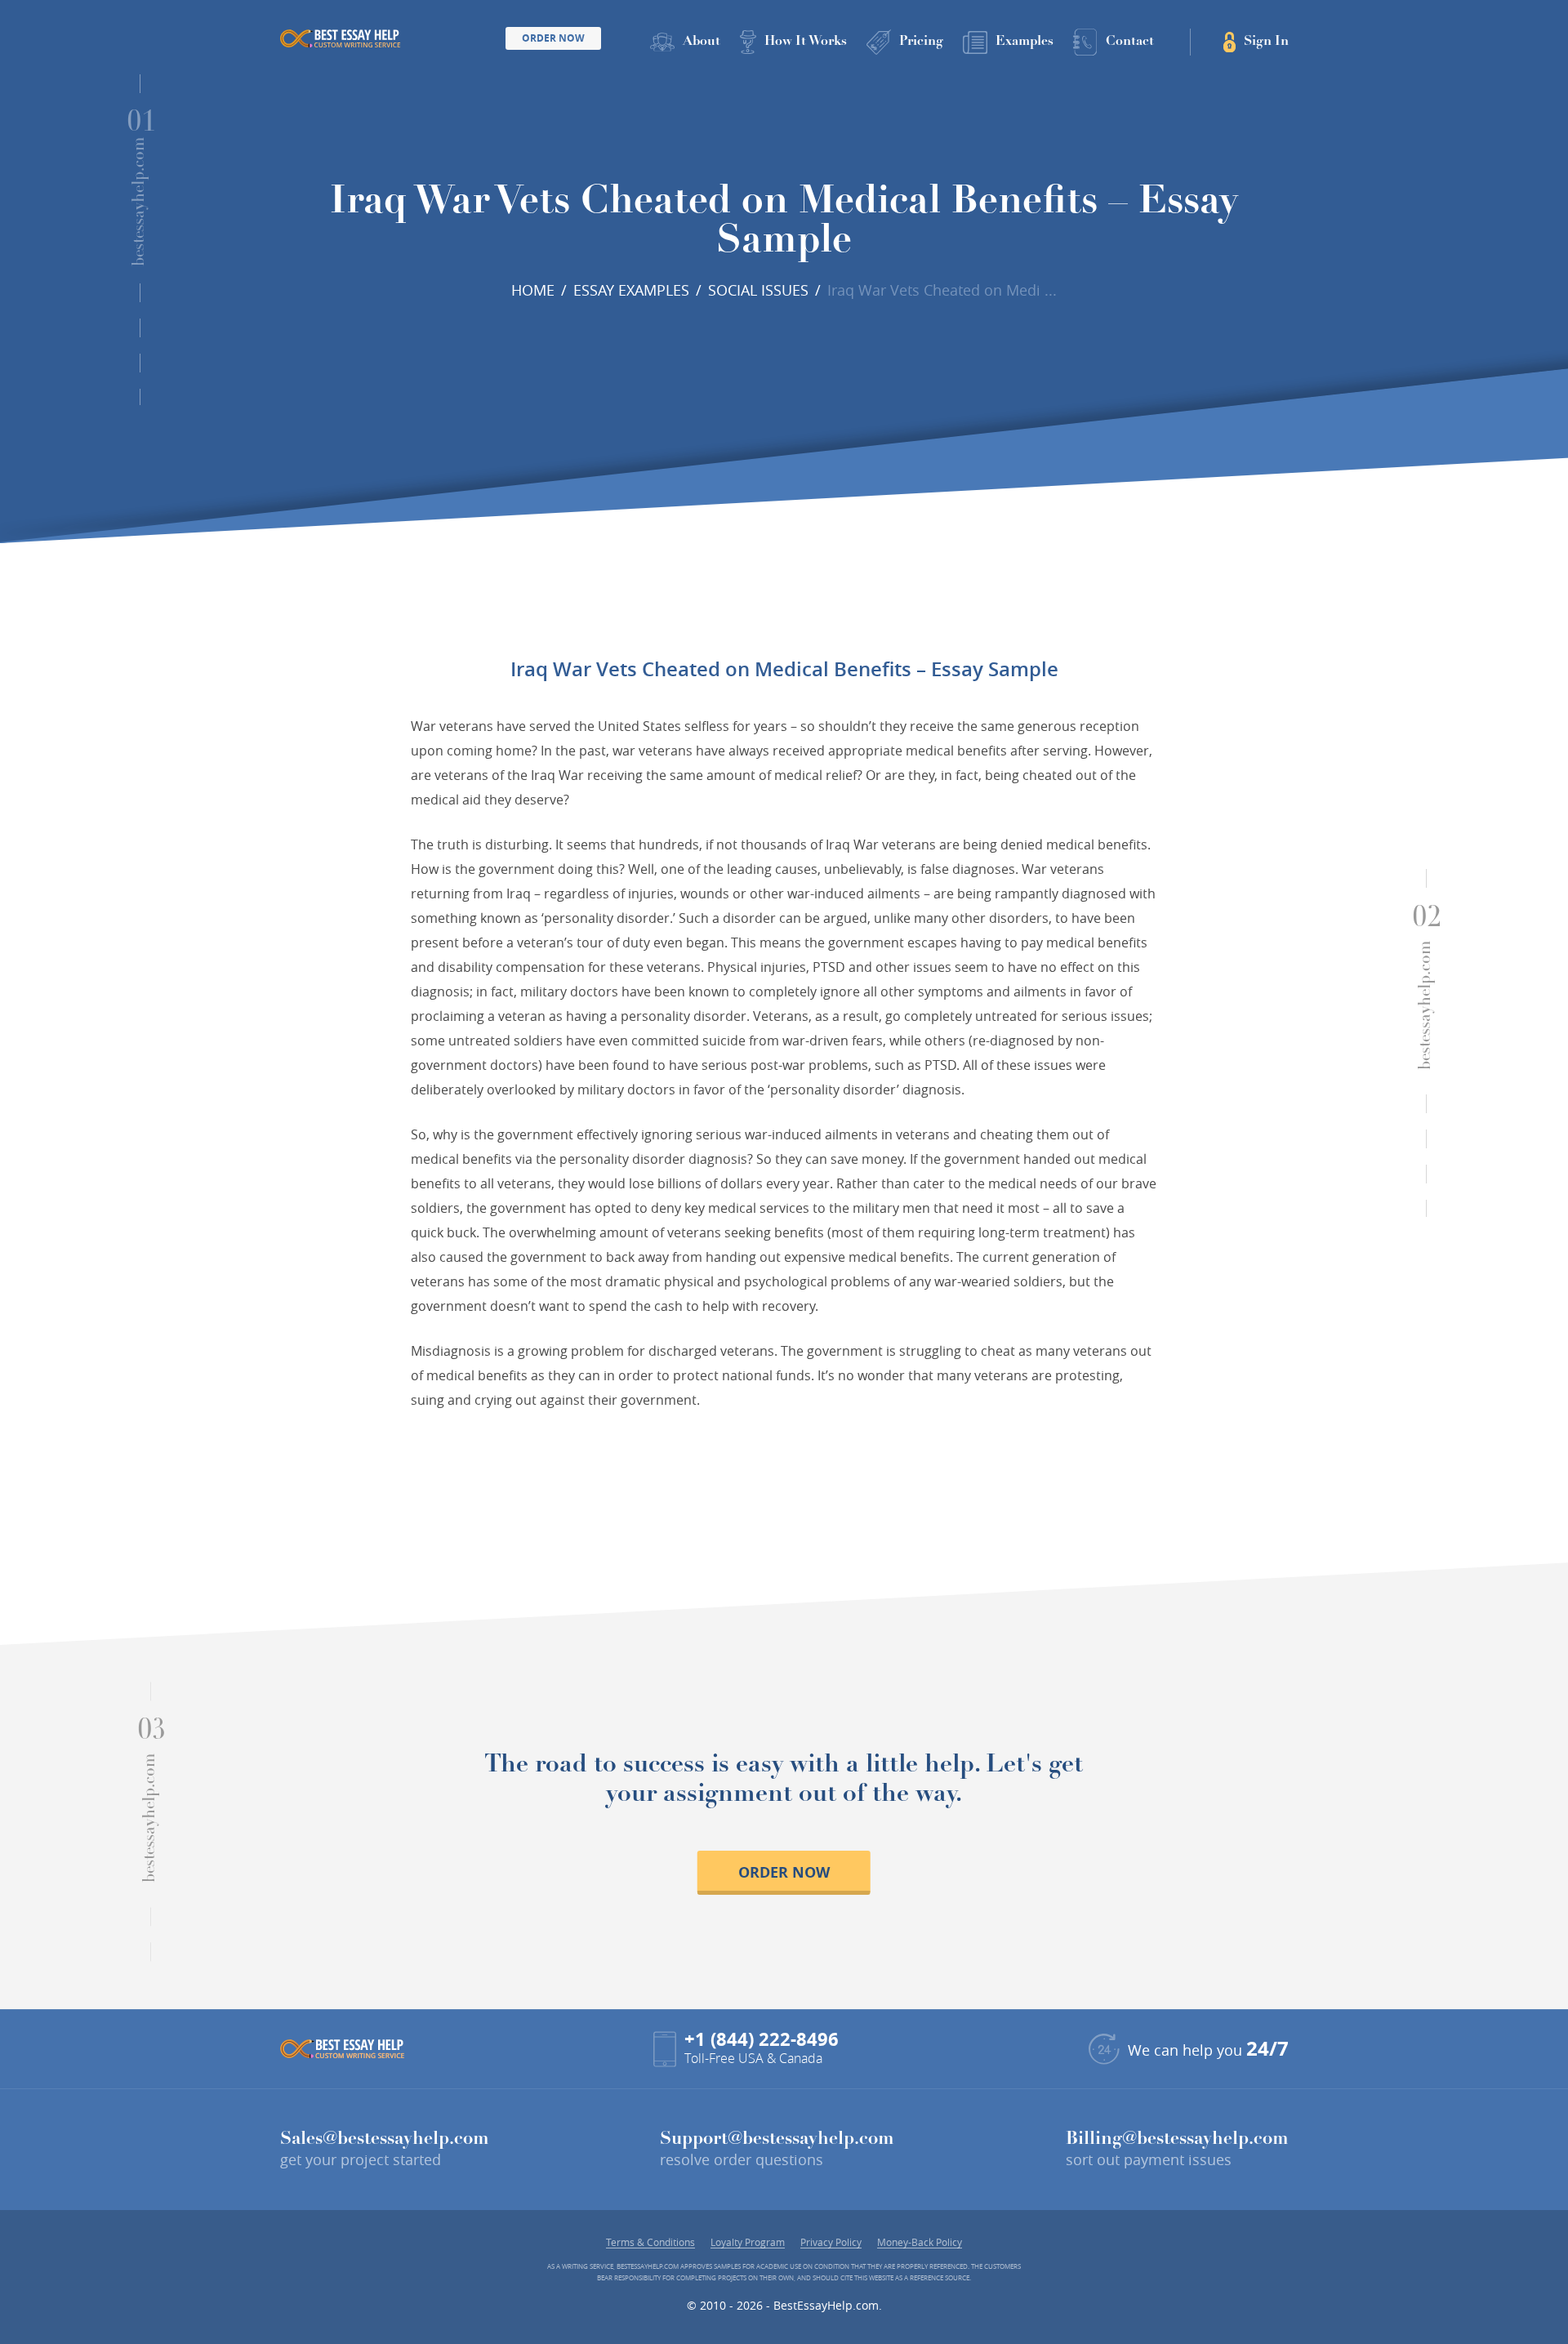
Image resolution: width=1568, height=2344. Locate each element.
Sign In (1266, 42)
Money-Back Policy (920, 2242)
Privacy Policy (831, 2242)
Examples (1025, 42)
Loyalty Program (748, 2242)
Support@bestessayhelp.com (777, 2140)
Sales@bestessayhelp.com (385, 2140)
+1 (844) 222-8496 (762, 2039)
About (702, 42)
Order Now (553, 38)
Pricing (921, 42)
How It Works (806, 42)
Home (533, 290)
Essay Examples (631, 290)
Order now (784, 1872)
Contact (1130, 42)
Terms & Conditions (650, 2242)
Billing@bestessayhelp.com (1177, 2140)
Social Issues (758, 290)
